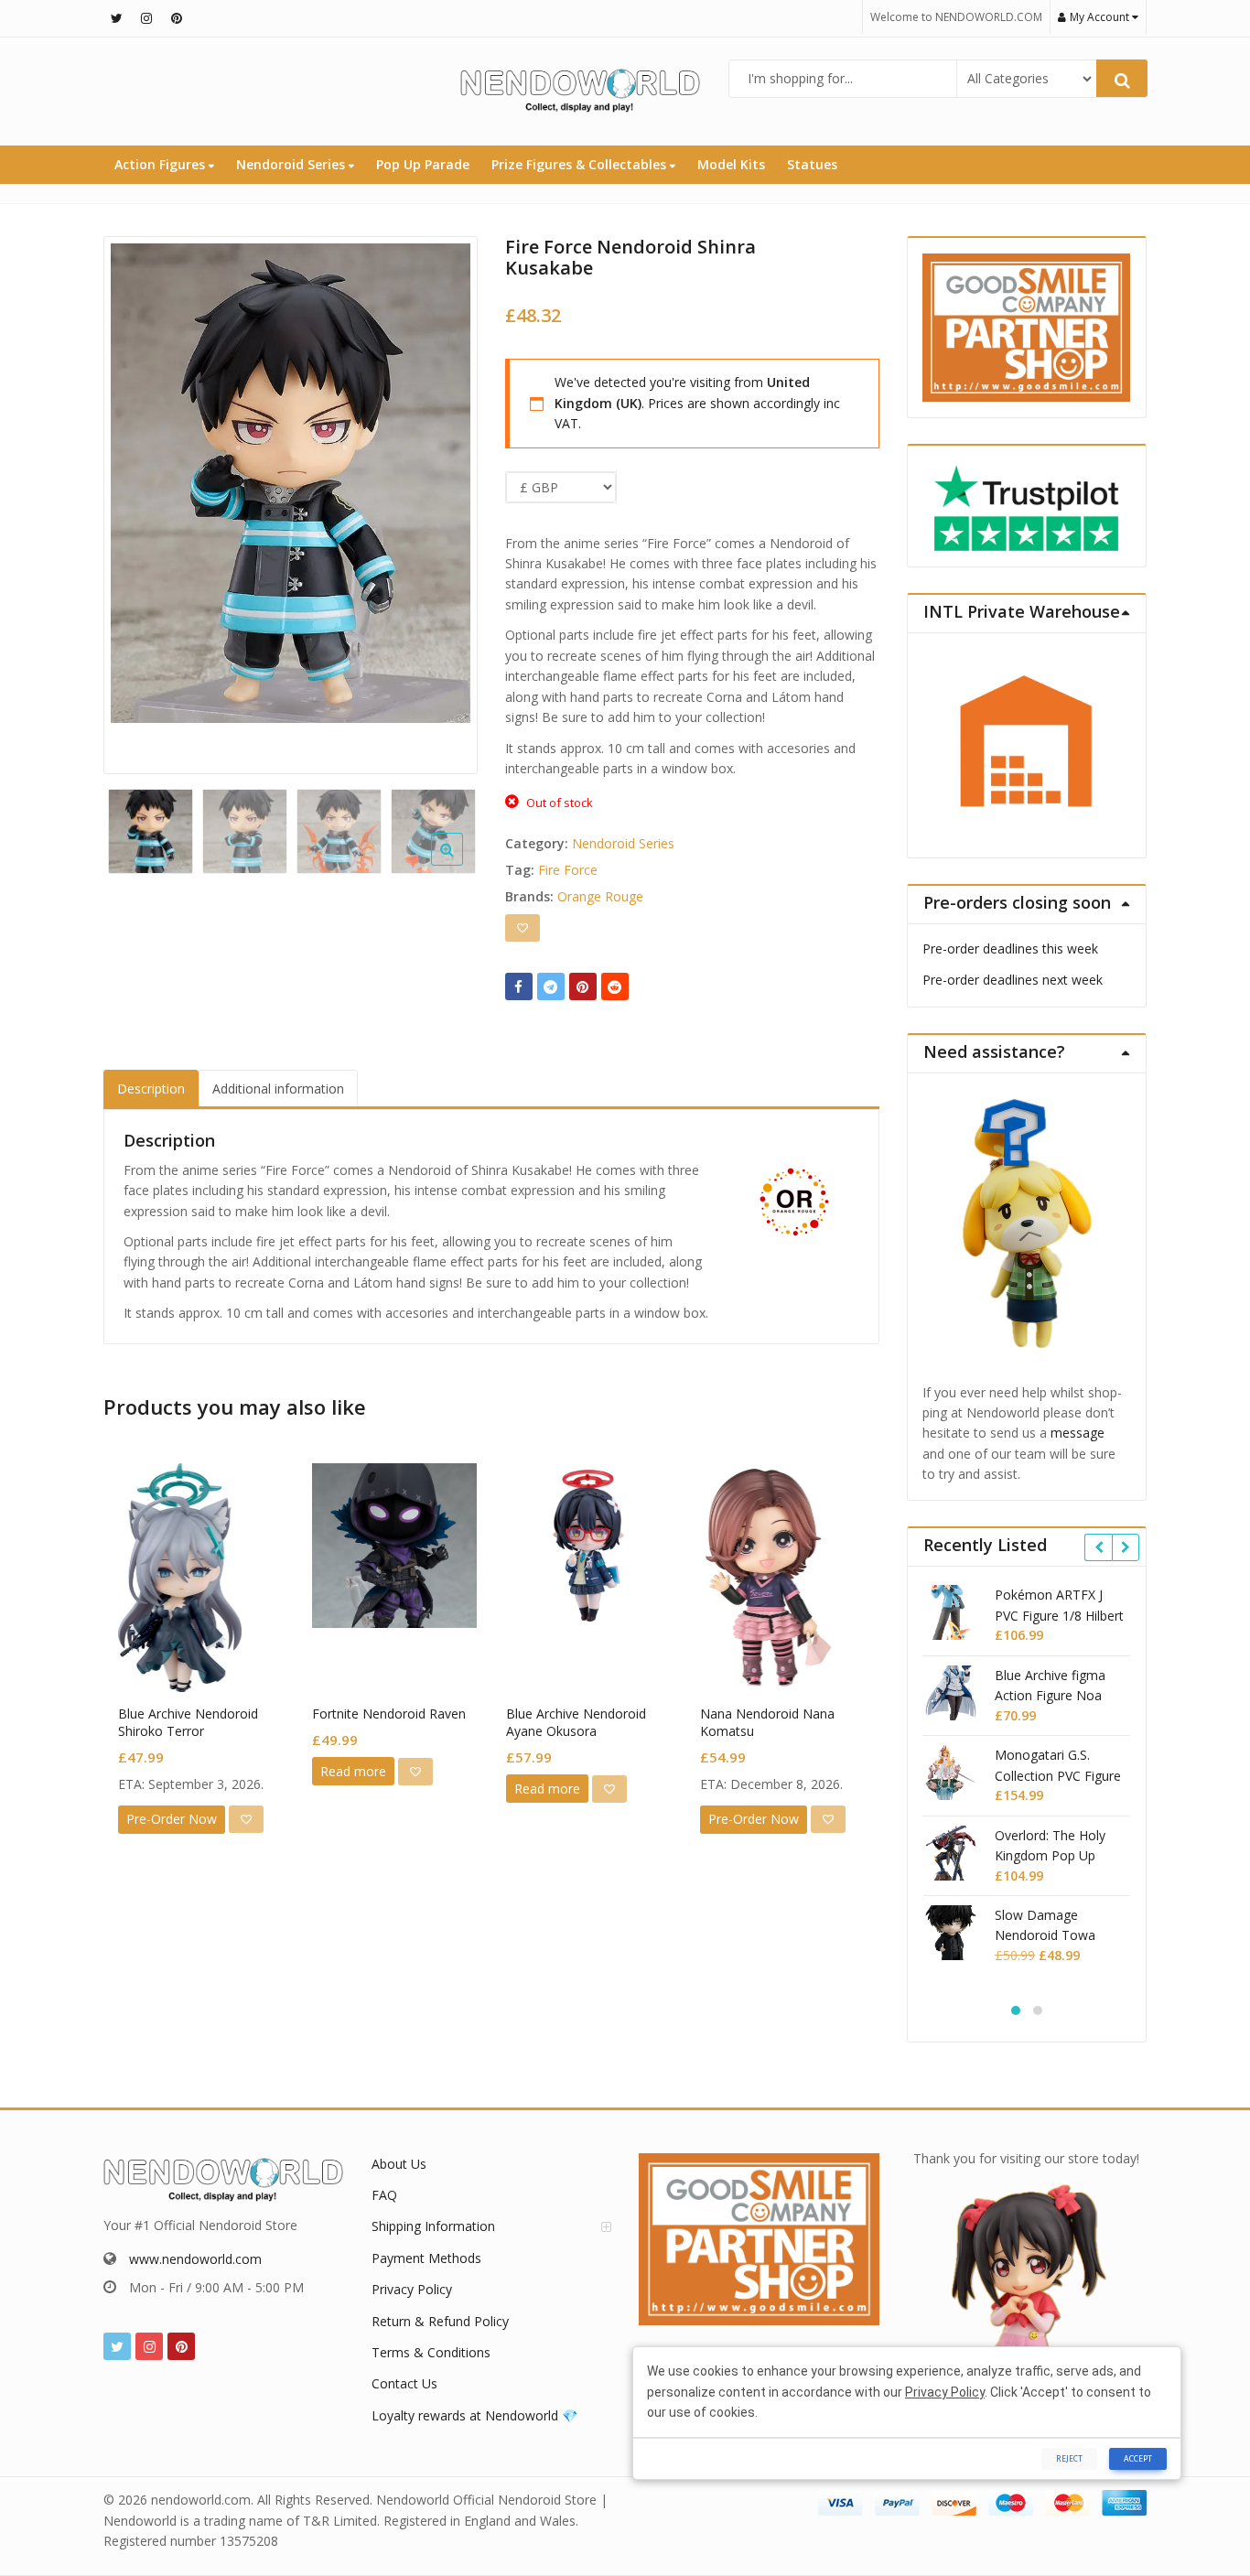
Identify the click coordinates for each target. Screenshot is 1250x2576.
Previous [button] (136, 500)
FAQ (384, 2195)
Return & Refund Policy (440, 2321)
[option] (291, 483)
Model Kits (731, 164)
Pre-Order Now (172, 1819)
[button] (462, 864)
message (1078, 1433)
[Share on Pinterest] (583, 986)
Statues (812, 164)
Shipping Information (433, 2226)
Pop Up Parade (423, 164)
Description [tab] (151, 1089)
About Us (399, 2164)
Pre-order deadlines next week (1013, 980)
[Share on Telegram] (551, 986)
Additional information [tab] (278, 1089)
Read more (353, 1771)
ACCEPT (1138, 2458)
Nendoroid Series (292, 164)
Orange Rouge (600, 896)
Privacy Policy (412, 2289)
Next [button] (445, 500)
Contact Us (404, 2383)
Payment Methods (426, 2258)
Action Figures (162, 164)
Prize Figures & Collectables (581, 164)
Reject (1069, 2458)
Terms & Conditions (431, 2352)
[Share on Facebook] (519, 986)
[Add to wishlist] (523, 928)
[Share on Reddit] (615, 986)
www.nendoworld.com (195, 2259)
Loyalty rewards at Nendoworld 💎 (474, 2415)
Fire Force (568, 870)
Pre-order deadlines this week (1010, 948)
